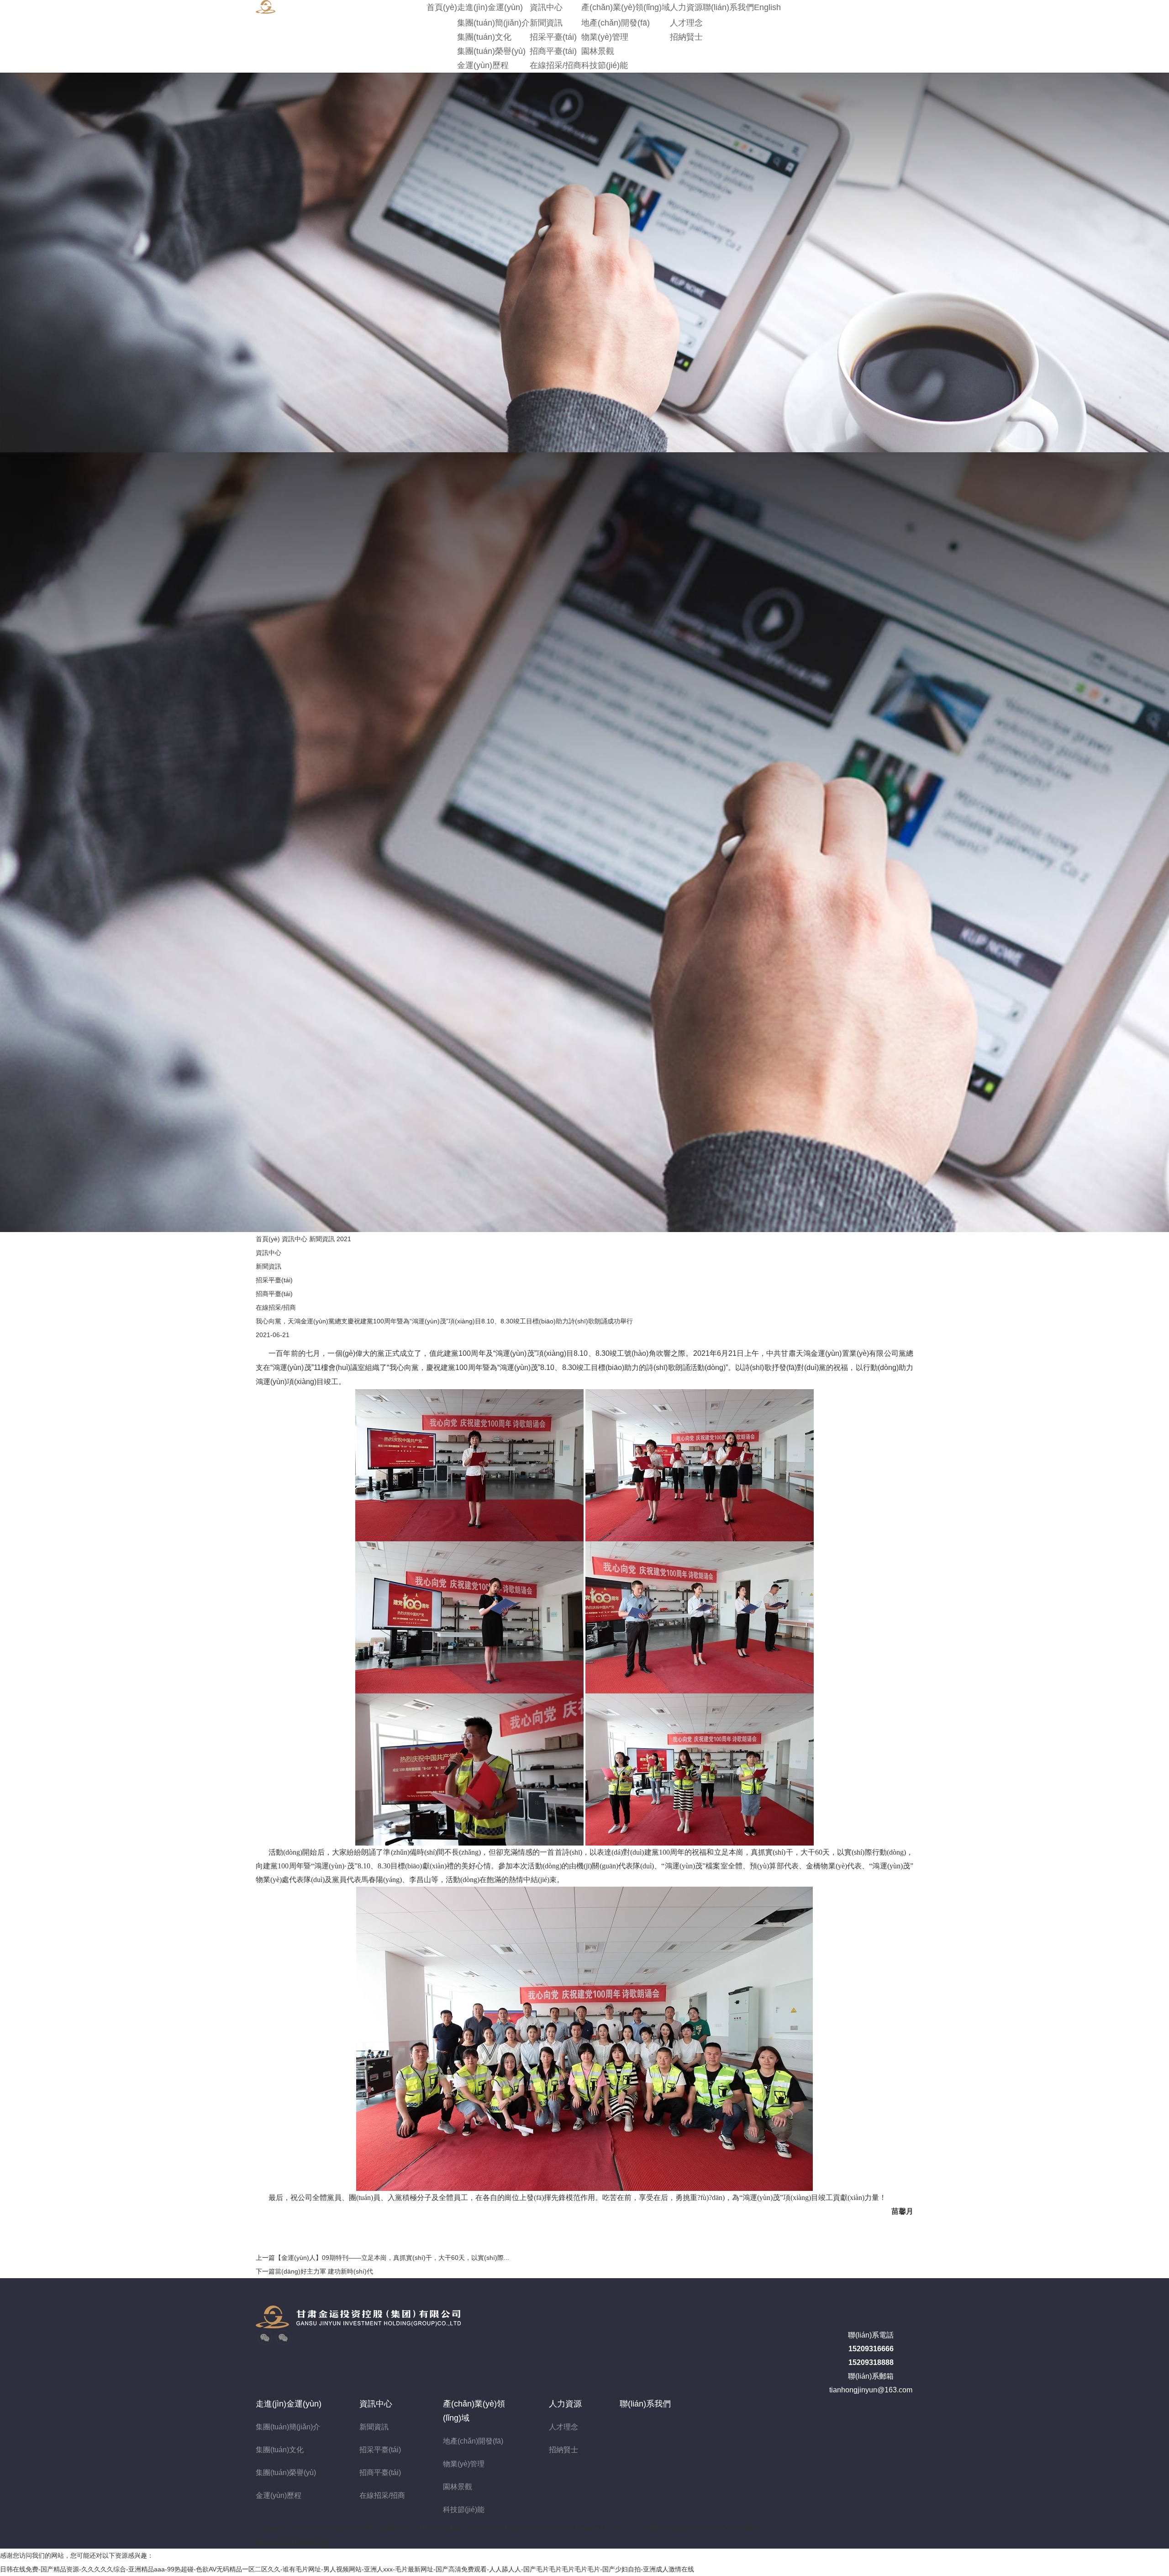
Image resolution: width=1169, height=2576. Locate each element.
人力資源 (686, 7)
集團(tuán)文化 (484, 37)
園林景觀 (598, 51)
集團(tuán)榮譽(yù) (491, 51)
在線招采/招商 (556, 65)
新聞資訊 (546, 23)
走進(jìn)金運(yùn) (490, 7)
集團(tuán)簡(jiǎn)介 (493, 23)
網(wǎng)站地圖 (279, 2542)
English (767, 7)
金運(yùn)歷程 (483, 65)
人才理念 (686, 23)
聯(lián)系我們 (728, 7)
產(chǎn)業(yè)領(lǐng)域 (626, 7)
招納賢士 (686, 37)
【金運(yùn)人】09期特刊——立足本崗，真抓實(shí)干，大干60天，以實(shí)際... (382, 2258)
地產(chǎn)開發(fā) (616, 23)
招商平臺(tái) (553, 51)
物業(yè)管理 (605, 37)
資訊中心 (546, 7)
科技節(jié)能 (605, 65)
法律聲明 (314, 2542)
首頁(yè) (442, 7)
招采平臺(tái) (553, 37)
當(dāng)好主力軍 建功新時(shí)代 (314, 2271)
